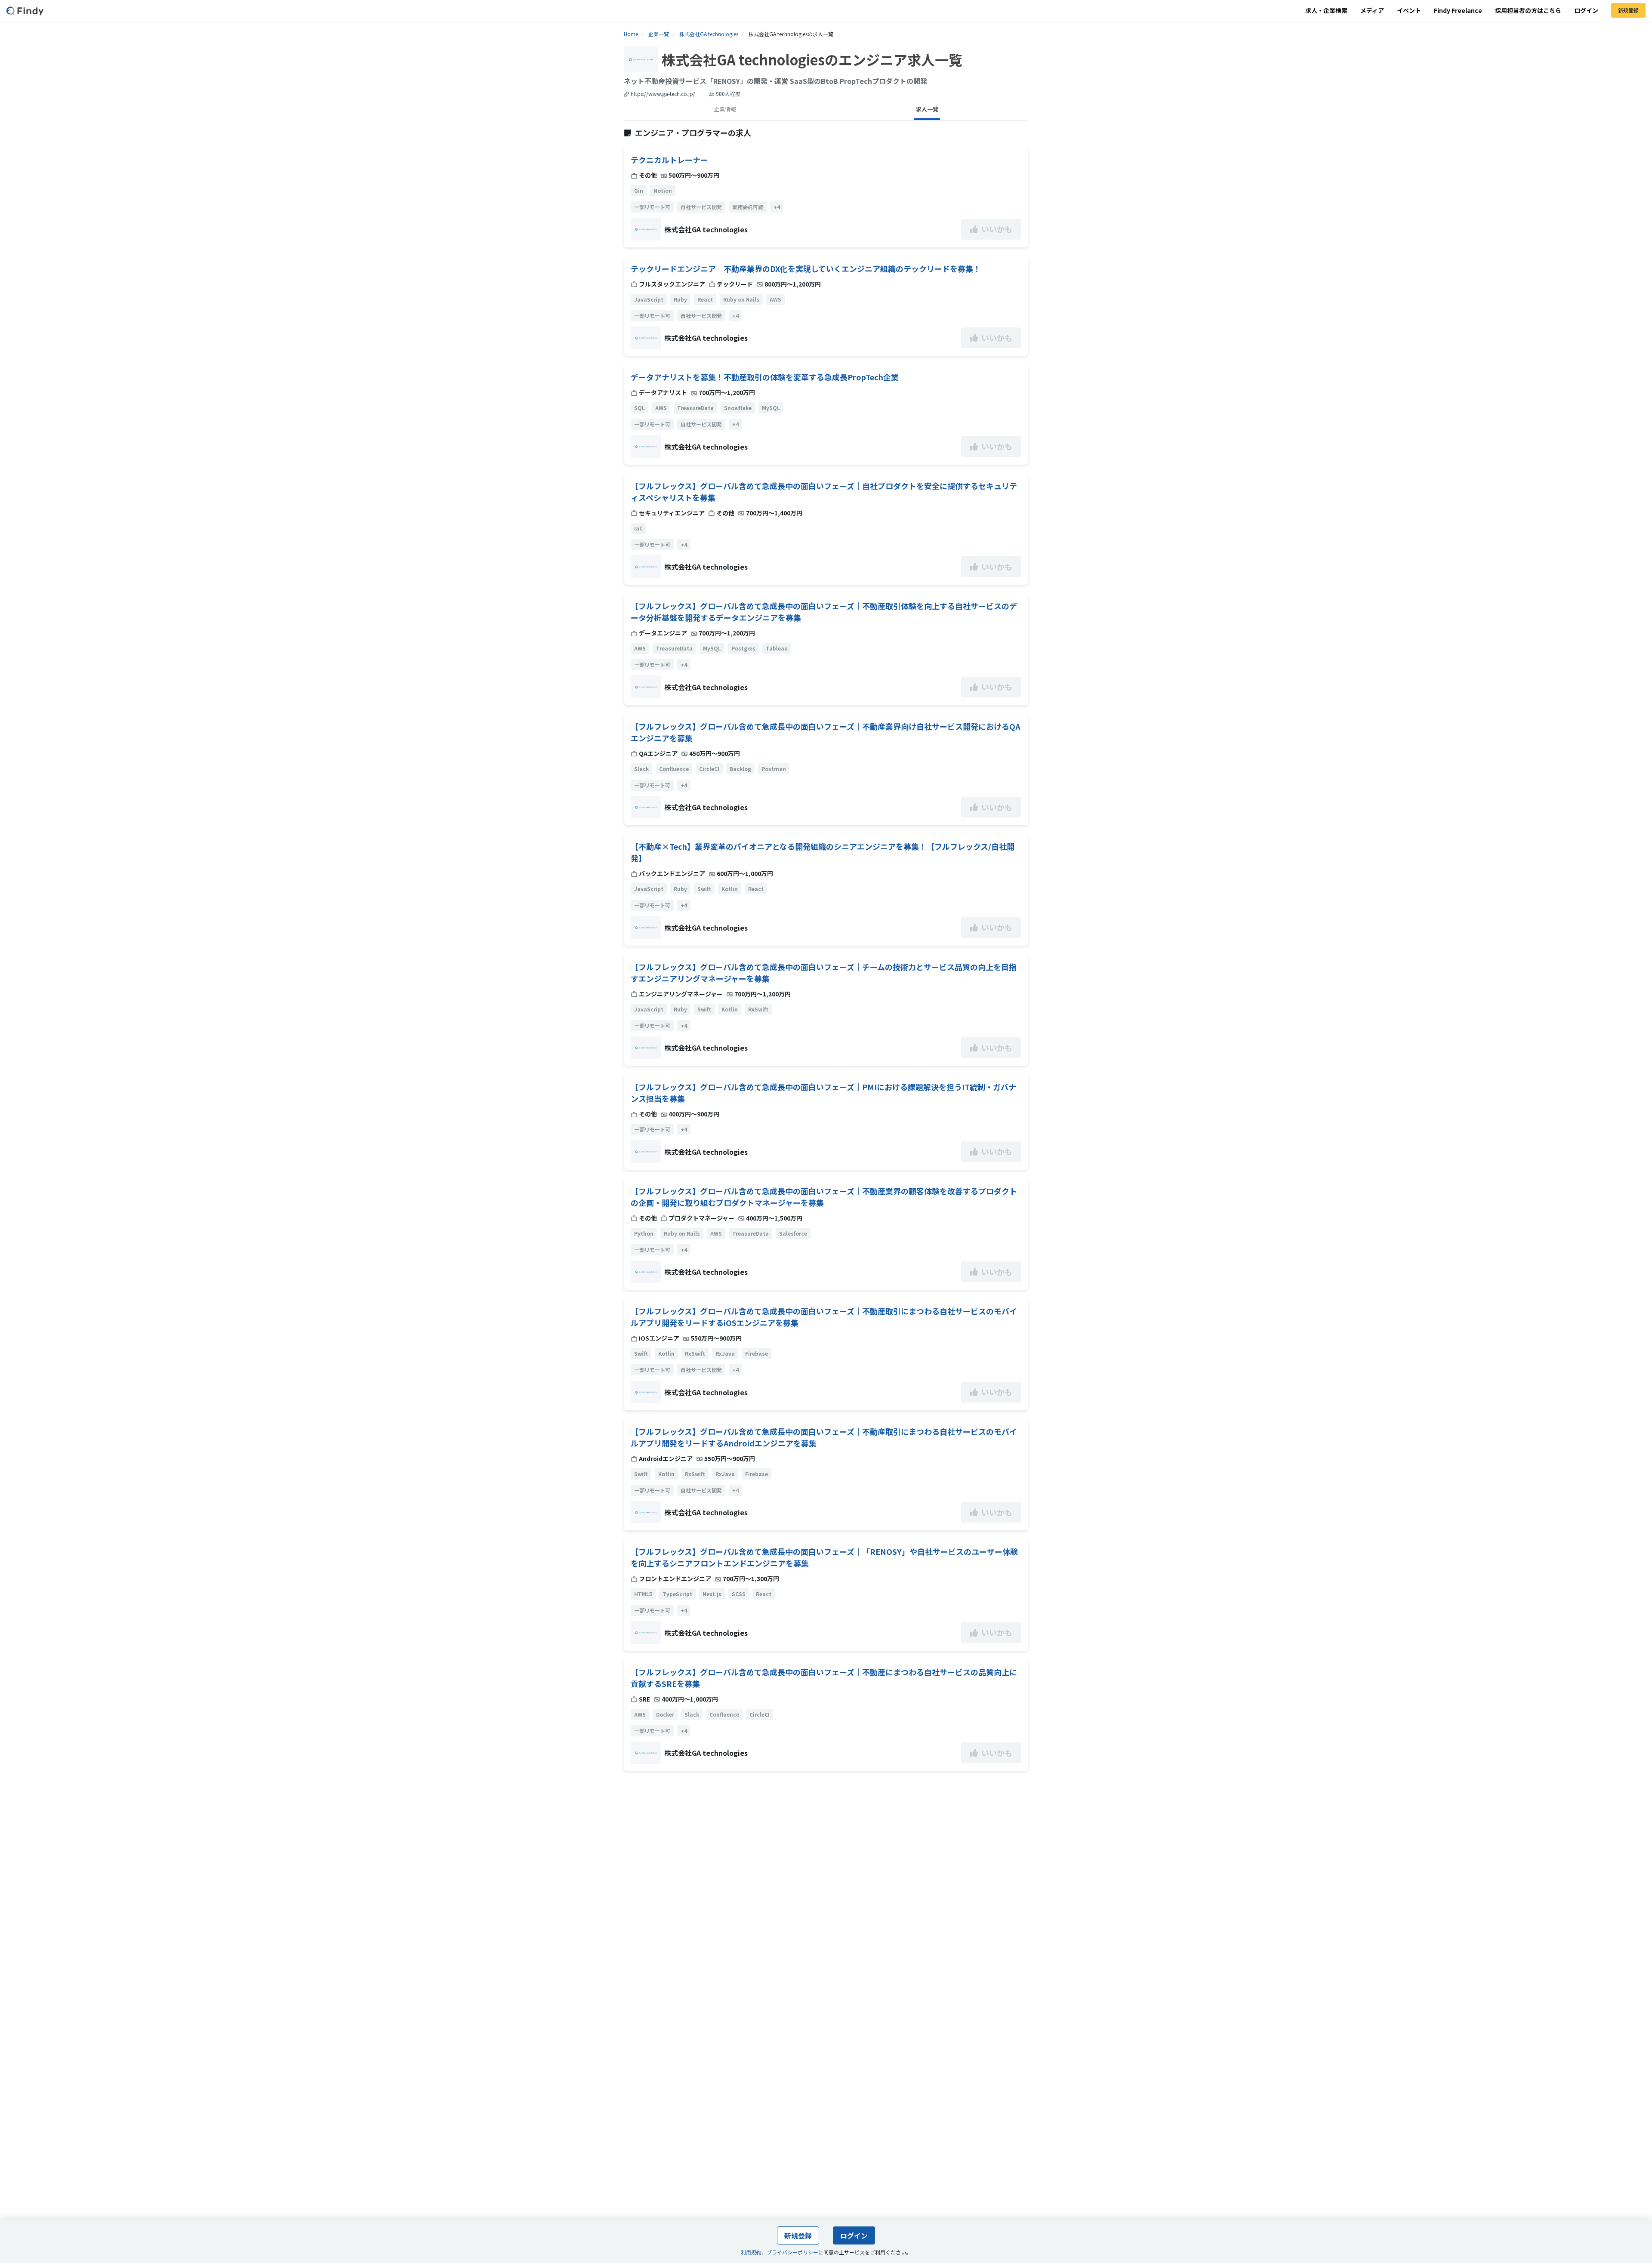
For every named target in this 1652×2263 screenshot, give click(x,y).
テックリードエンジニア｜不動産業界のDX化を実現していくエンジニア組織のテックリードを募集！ (806, 268)
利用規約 (751, 2252)
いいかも (997, 229)
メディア (1372, 10)
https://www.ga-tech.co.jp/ (663, 94)
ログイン (1586, 10)
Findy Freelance (1458, 10)
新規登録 (1628, 10)
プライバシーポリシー (792, 2252)
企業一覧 (659, 34)
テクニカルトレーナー (669, 160)
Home (631, 34)
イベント (1409, 10)
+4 (777, 207)
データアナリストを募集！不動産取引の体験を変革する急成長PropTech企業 (765, 377)
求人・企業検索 (1326, 10)
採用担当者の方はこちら (1528, 10)
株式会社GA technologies (709, 34)
